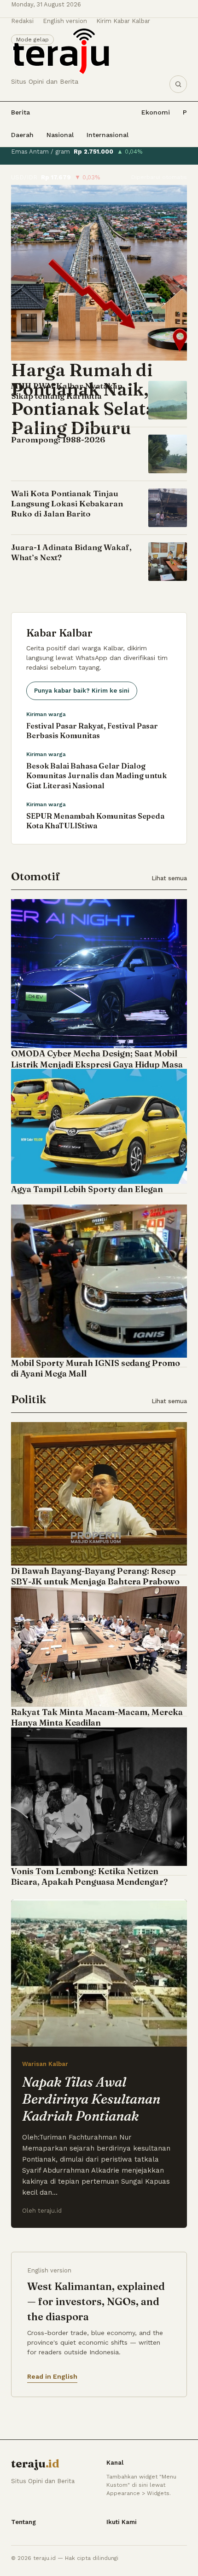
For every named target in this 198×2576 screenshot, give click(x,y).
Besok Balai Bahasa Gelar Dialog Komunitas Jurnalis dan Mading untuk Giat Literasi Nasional (96, 776)
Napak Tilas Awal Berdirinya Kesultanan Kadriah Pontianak (91, 2099)
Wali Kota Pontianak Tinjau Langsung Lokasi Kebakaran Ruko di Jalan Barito (67, 503)
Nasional (60, 135)
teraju (35, 2464)
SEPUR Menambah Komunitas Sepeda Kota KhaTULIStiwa (95, 821)
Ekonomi (156, 112)
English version (65, 21)
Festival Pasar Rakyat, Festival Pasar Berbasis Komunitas (92, 731)
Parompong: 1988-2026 (58, 439)
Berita (20, 112)
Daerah (22, 135)
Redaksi (22, 21)
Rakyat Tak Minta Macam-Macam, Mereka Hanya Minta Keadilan (97, 1717)
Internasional (108, 135)
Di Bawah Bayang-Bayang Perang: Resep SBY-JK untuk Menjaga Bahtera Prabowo (95, 1576)
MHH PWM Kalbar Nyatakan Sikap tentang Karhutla (67, 391)
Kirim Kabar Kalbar (123, 21)
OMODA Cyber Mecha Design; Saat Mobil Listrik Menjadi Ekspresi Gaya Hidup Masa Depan (97, 1064)
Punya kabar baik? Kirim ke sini (82, 691)
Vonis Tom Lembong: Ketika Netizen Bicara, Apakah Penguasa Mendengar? (90, 1876)
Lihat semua (169, 878)
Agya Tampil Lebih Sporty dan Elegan (87, 1189)
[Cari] (178, 84)
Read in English (52, 2376)
